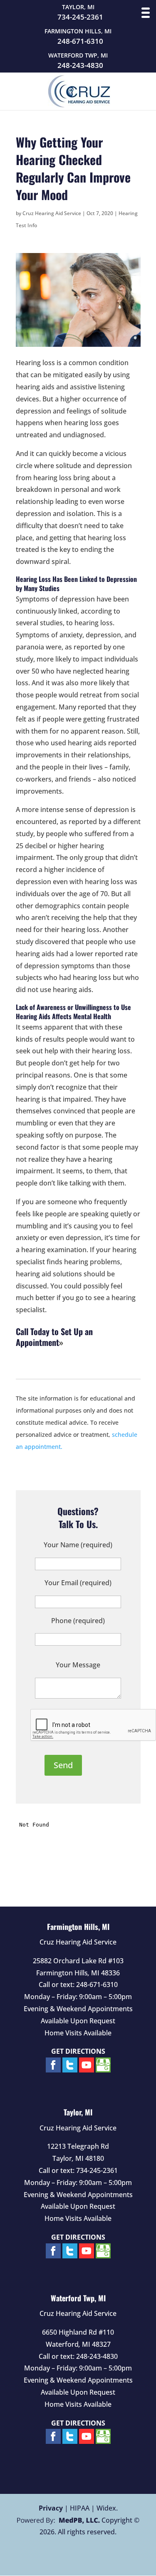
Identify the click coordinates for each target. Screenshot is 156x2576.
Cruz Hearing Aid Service (52, 213)
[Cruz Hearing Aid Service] (79, 105)
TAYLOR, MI (78, 7)
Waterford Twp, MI (78, 2298)
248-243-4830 (80, 65)
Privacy (51, 2508)
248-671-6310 (80, 41)
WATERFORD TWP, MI (78, 55)
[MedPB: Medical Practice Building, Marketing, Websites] (58, 2520)
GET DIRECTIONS (78, 2051)
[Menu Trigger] (146, 13)
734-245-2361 (80, 17)
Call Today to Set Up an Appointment (54, 1337)
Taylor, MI (78, 2112)
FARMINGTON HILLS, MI (78, 31)
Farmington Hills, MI (78, 1927)
